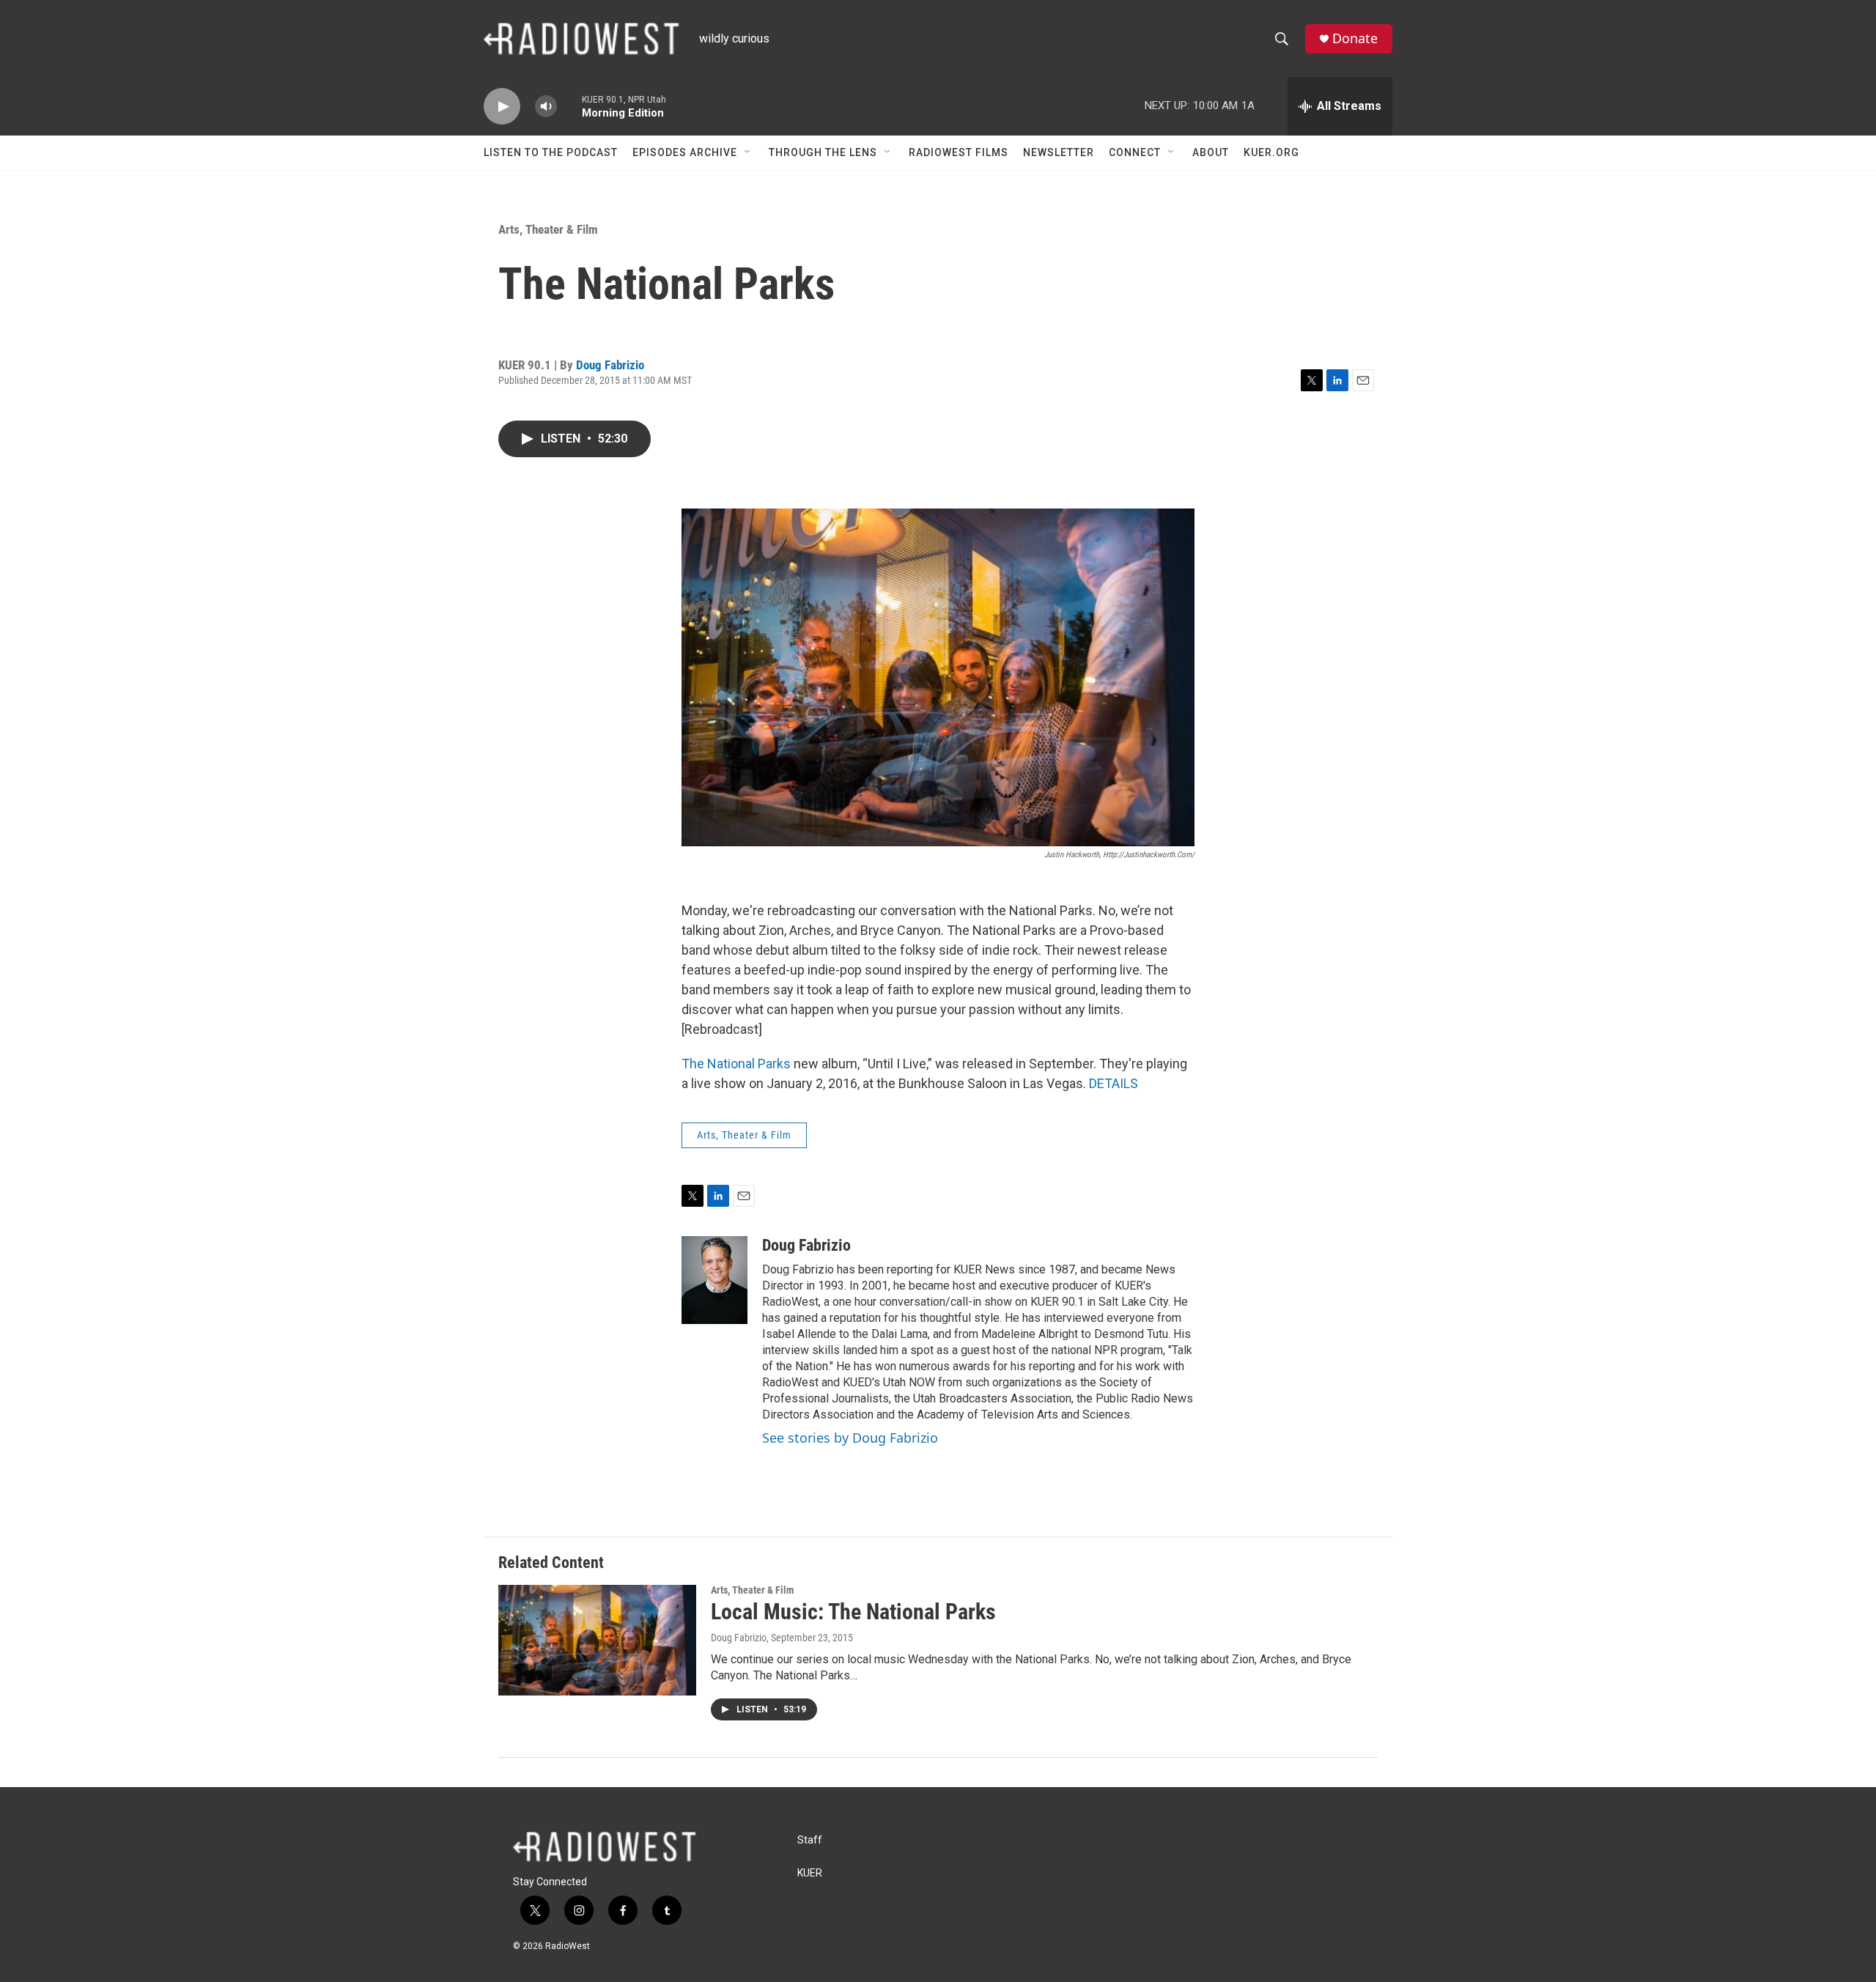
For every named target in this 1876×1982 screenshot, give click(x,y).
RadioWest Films (959, 152)
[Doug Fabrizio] (714, 1280)
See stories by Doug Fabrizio (850, 1438)
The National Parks (736, 1064)
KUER (810, 1873)
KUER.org (1271, 152)
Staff (810, 1840)
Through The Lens (823, 152)
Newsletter (1059, 152)
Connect (1135, 152)
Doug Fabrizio (610, 365)
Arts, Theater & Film (548, 229)
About (1211, 152)
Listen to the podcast (551, 152)
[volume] (546, 107)
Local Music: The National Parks (853, 1612)
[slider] (569, 106)
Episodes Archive (685, 152)
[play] (502, 107)
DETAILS (1114, 1083)
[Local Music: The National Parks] (597, 1640)
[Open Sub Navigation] (748, 152)
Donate (1355, 38)
